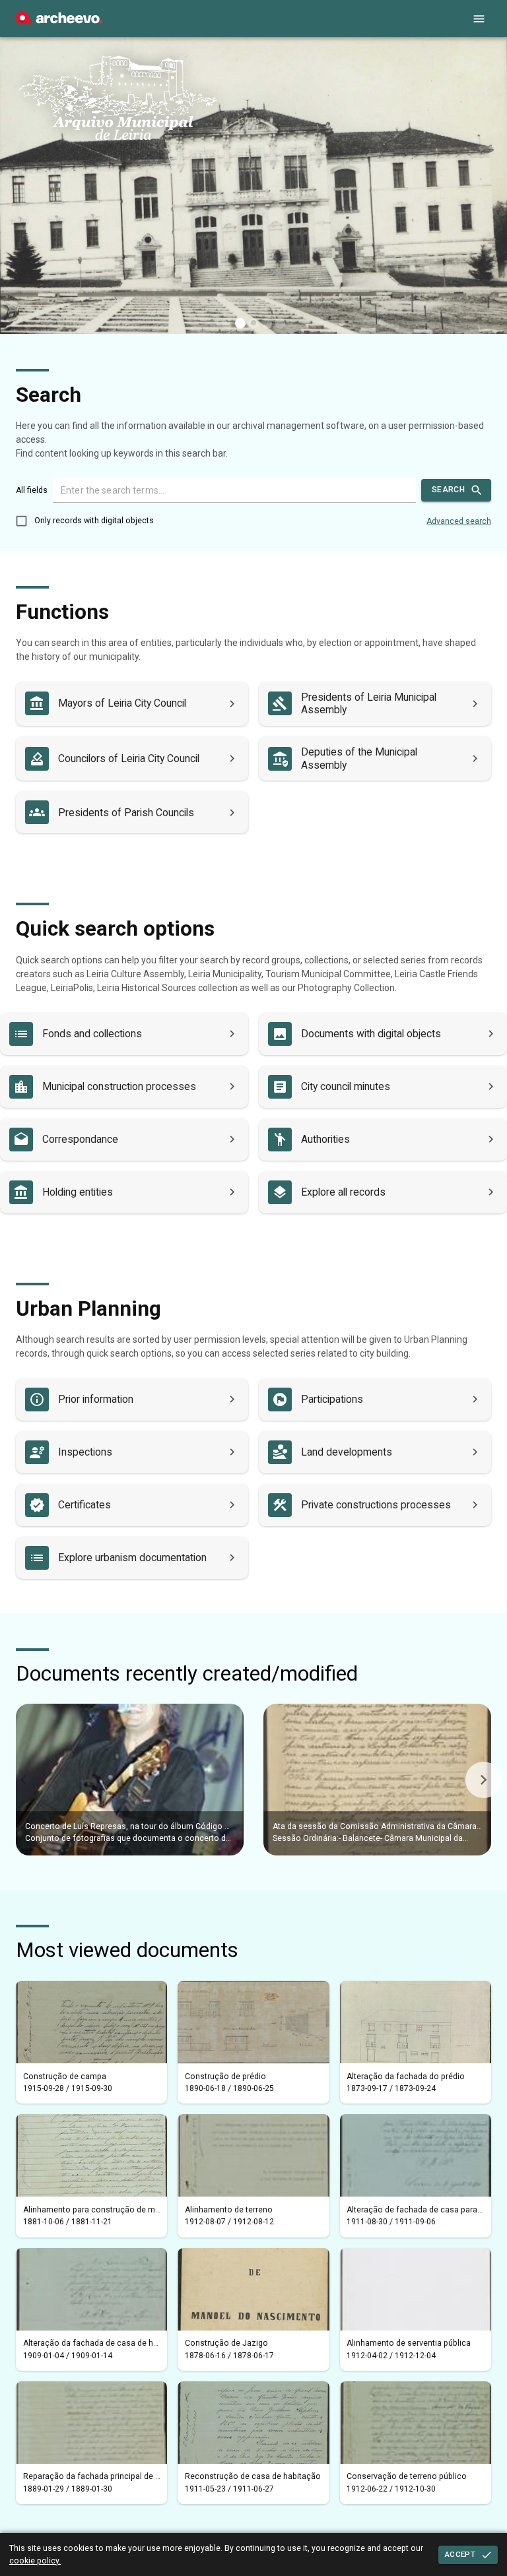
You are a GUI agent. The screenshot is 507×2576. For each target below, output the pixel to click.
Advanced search (459, 521)
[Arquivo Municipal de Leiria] (59, 21)
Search (448, 490)
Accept (460, 2554)
